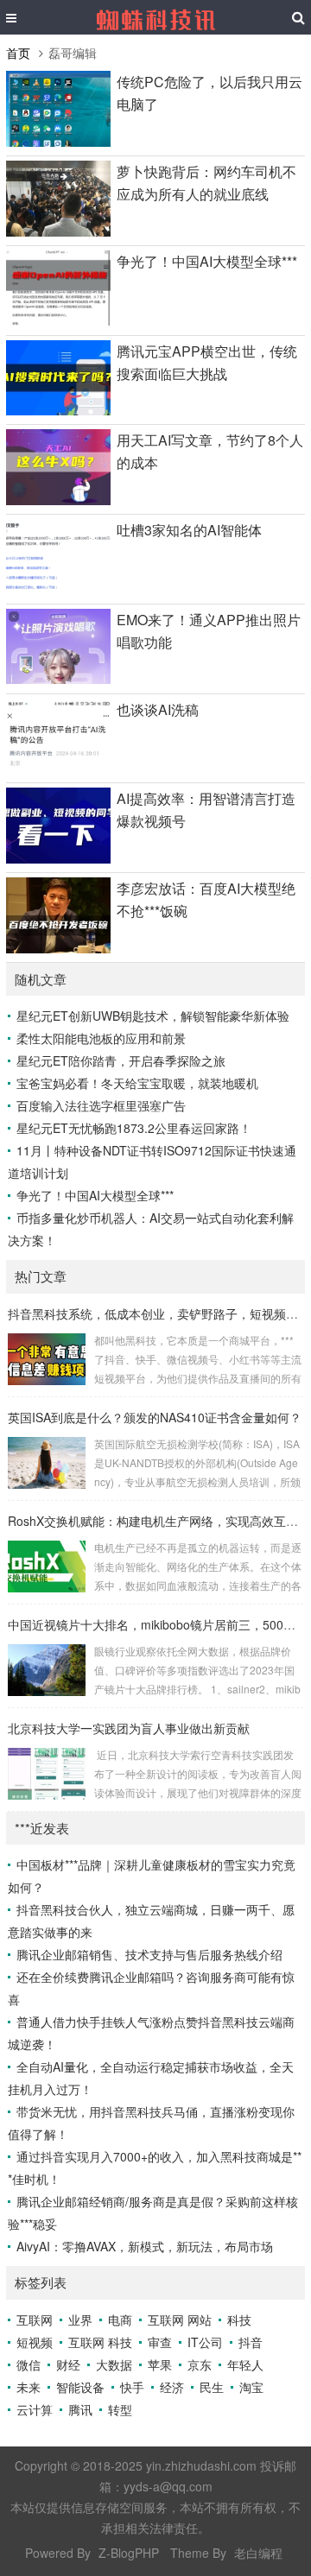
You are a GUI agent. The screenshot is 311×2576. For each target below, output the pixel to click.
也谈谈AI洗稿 (158, 709)
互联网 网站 (180, 2320)
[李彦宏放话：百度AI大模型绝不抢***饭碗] (58, 948)
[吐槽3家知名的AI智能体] (58, 590)
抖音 (251, 2342)
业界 (80, 2320)
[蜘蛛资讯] (155, 17)
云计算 (35, 2409)
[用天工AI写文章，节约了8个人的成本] (58, 500)
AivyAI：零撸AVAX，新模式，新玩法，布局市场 (145, 2246)
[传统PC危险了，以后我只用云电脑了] (58, 142)
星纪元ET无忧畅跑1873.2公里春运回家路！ (134, 1128)
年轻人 (245, 2364)
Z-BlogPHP (129, 2553)
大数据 (114, 2364)
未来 (29, 2387)
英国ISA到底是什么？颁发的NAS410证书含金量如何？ (155, 1417)
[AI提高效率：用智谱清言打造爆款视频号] (58, 858)
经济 (172, 2387)
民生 (212, 2387)
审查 (160, 2342)
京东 (200, 2364)
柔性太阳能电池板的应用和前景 (101, 1038)
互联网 (35, 2320)
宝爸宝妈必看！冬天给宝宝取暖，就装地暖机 (137, 1083)
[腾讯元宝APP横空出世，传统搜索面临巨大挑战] (58, 410)
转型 (120, 2409)
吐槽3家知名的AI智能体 (189, 530)
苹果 (160, 2364)
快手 (132, 2387)
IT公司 (205, 2342)
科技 (239, 2320)
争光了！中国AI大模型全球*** (207, 261)
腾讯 (80, 2409)
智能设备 (80, 2387)
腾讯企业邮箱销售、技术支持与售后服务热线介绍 (149, 1954)
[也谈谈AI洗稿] (58, 769)
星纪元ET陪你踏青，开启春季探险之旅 (121, 1060)
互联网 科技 (100, 2342)
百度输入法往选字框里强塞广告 (101, 1105)
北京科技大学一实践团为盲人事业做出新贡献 (129, 1728)
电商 (120, 2320)
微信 (29, 2364)
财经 (68, 2364)
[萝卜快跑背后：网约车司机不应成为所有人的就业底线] (58, 231)
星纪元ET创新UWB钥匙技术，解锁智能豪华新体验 (153, 1016)
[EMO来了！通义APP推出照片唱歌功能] (58, 679)
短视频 (35, 2342)
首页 (18, 53)
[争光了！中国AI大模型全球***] (58, 320)
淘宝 (251, 2387)
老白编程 (258, 2553)
